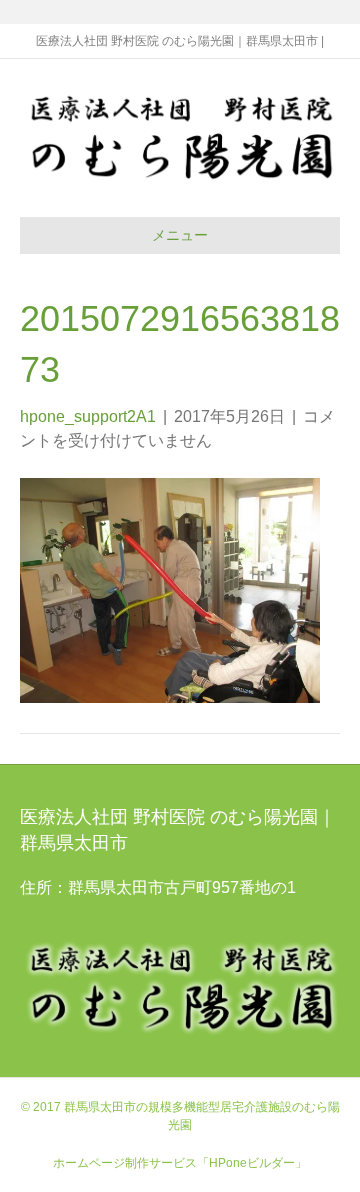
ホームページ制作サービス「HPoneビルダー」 (180, 1163)
